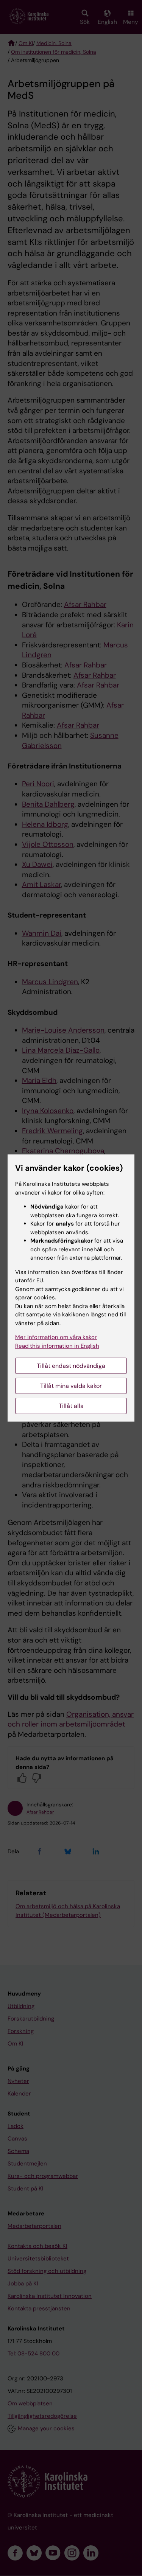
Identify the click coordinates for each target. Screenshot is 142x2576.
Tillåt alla (71, 1406)
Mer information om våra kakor (56, 1337)
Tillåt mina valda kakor (71, 1386)
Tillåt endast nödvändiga (71, 1366)
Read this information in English (57, 1346)
